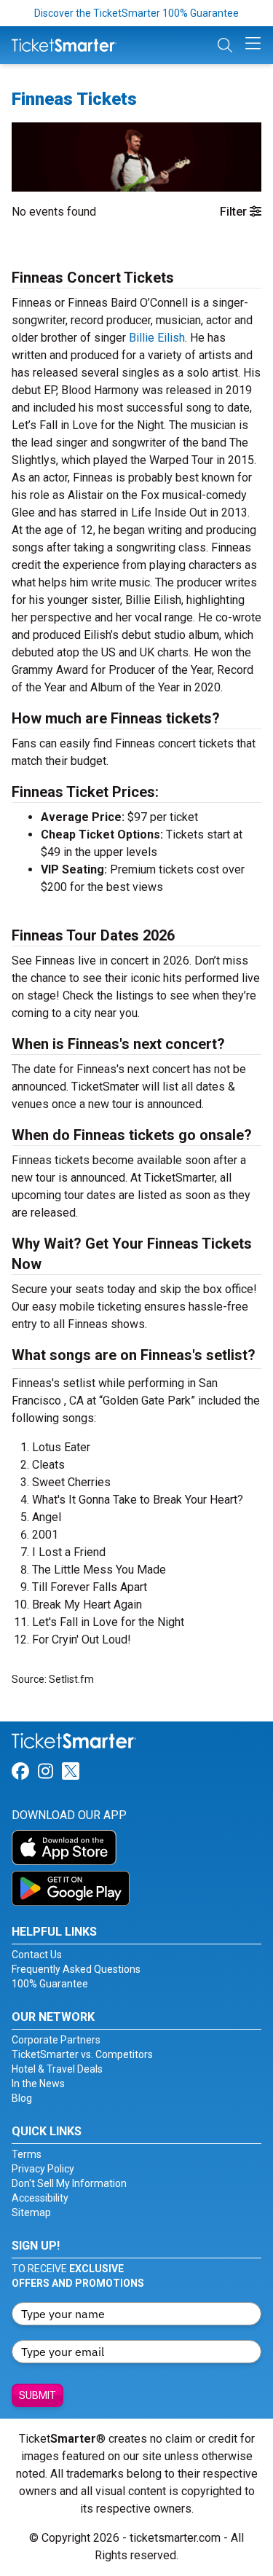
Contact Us (37, 1955)
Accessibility (40, 2198)
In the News (38, 2084)
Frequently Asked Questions (76, 1969)
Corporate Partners (56, 2040)
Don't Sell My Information (69, 2183)
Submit (37, 2395)
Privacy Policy (43, 2169)
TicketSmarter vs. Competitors (82, 2054)
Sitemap (31, 2212)
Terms (27, 2154)
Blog (22, 2098)
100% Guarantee (50, 1984)
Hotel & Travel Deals (57, 2069)
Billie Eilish (157, 338)
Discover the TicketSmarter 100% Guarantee (136, 13)
